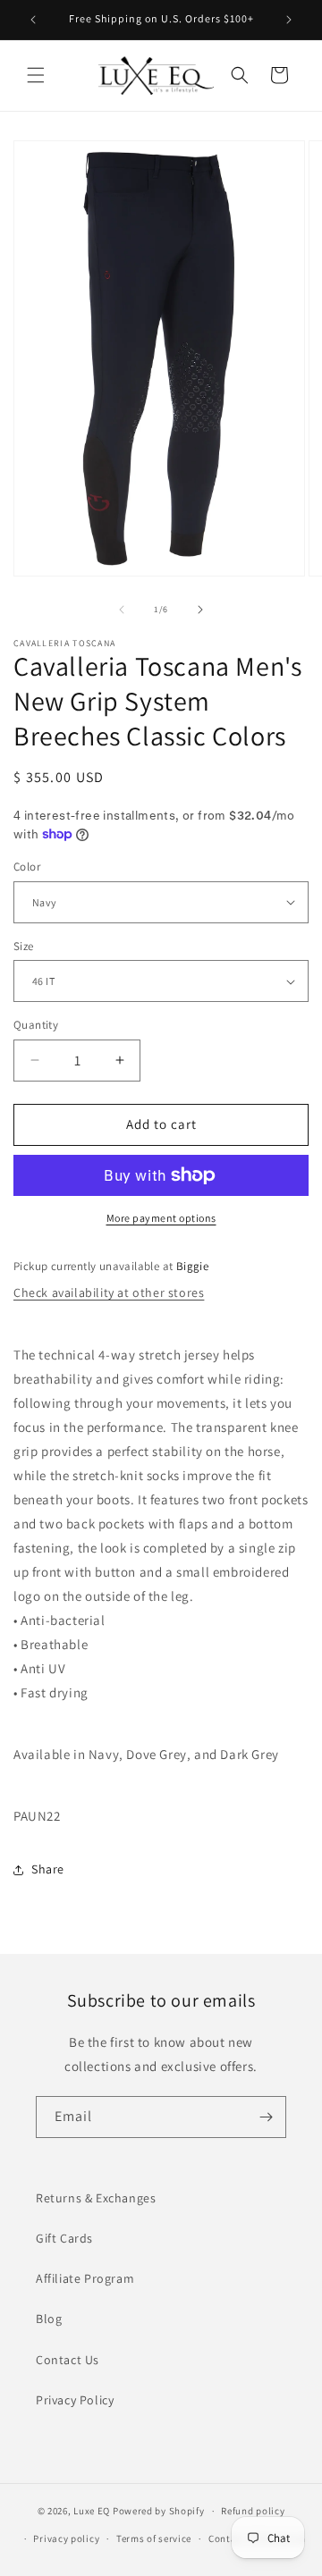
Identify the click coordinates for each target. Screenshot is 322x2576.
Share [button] (48, 1869)
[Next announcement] (289, 20)
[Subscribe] (266, 2117)
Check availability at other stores (109, 1292)
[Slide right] (200, 610)
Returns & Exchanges (96, 2198)
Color (27, 867)
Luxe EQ (92, 2511)
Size (24, 946)
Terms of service (154, 2538)
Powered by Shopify (159, 2511)
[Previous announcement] (33, 20)
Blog (49, 2319)
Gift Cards (64, 2238)
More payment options (161, 1218)
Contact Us (68, 2360)
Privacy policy (66, 2538)
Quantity (36, 1025)
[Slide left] (122, 610)
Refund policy (253, 2511)
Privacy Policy (75, 2400)
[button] (36, 75)
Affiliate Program (85, 2278)
